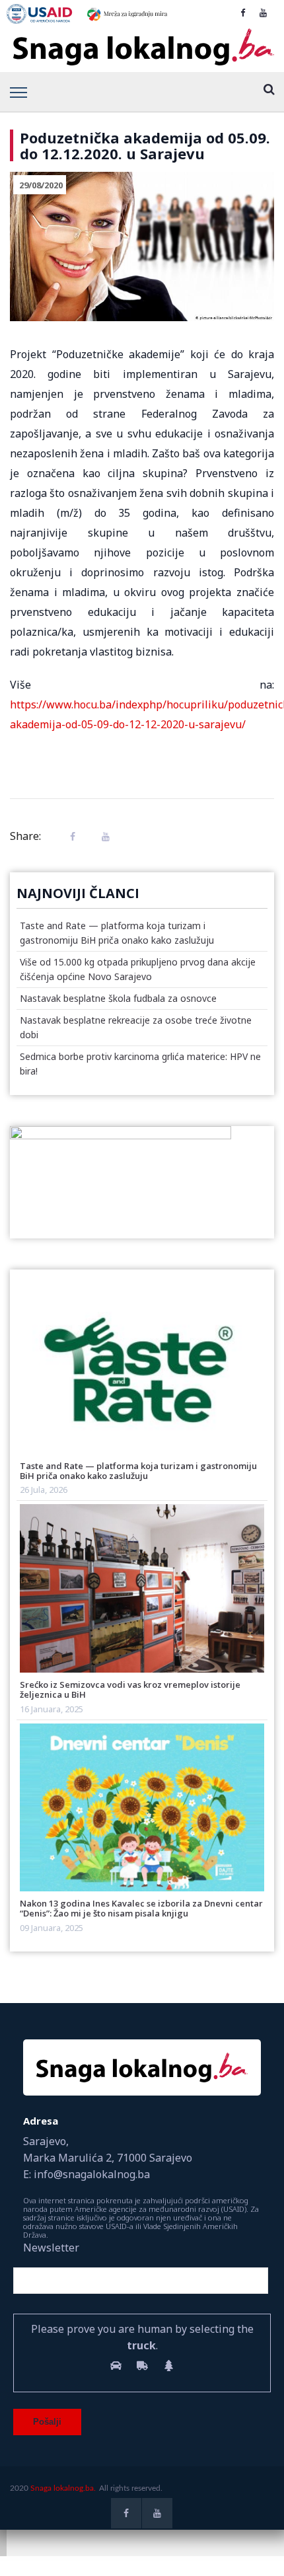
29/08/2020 (41, 185)
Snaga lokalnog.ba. (63, 2488)
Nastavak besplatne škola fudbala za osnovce (118, 998)
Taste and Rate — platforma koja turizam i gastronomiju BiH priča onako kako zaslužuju (138, 1471)
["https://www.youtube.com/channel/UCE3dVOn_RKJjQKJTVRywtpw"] (263, 13)
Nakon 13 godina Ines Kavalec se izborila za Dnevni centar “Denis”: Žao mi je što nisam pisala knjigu (141, 1908)
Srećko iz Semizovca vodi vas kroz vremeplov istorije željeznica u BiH (130, 1689)
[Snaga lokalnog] (142, 48)
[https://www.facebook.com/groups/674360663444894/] (243, 13)
